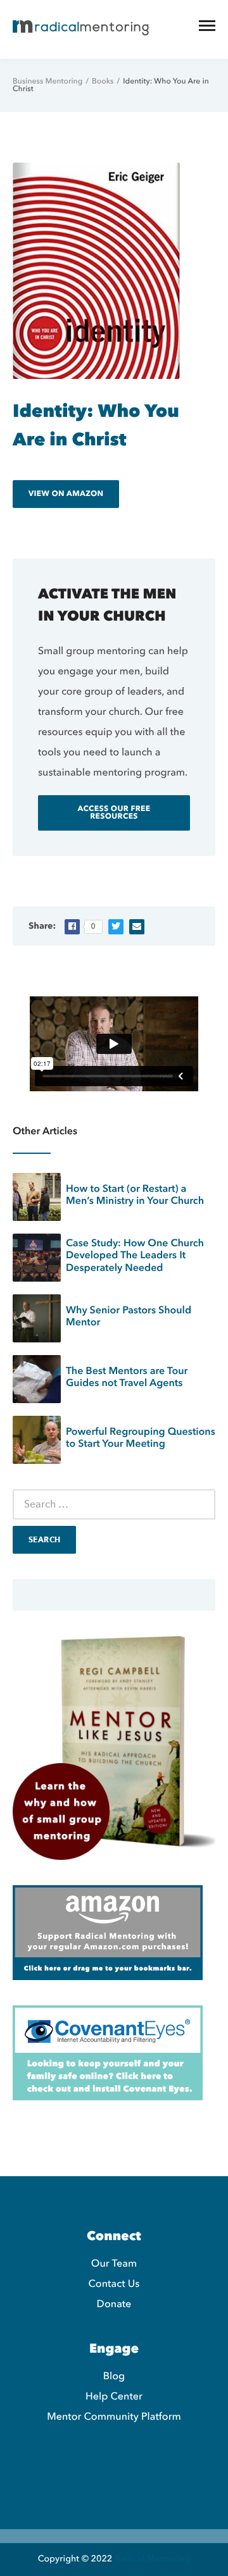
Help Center (114, 2396)
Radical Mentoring (152, 2559)
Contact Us (114, 2284)
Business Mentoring (47, 82)
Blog (114, 2376)
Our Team (114, 2263)
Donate (114, 2304)
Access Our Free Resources (114, 813)
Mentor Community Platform (114, 2417)
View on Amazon (66, 494)
